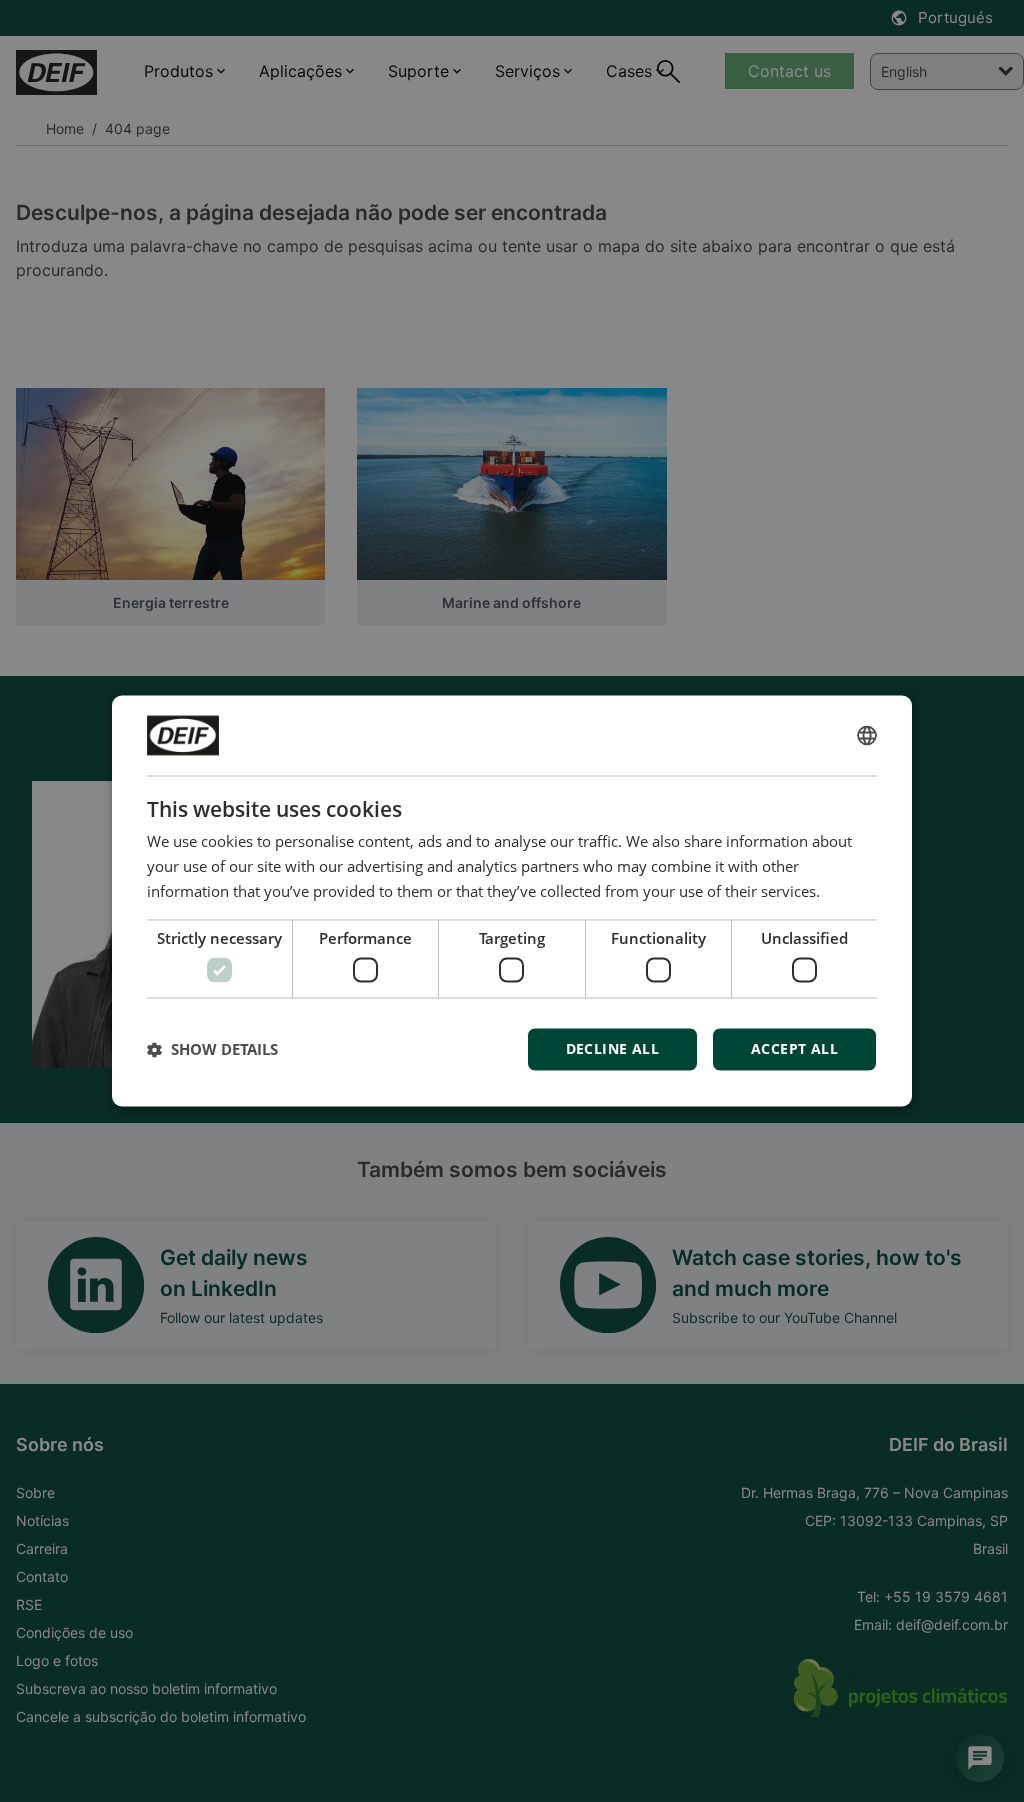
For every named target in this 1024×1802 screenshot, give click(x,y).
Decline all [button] (612, 1049)
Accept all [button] (794, 1049)
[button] (212, 1050)
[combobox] (867, 735)
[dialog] (512, 900)
